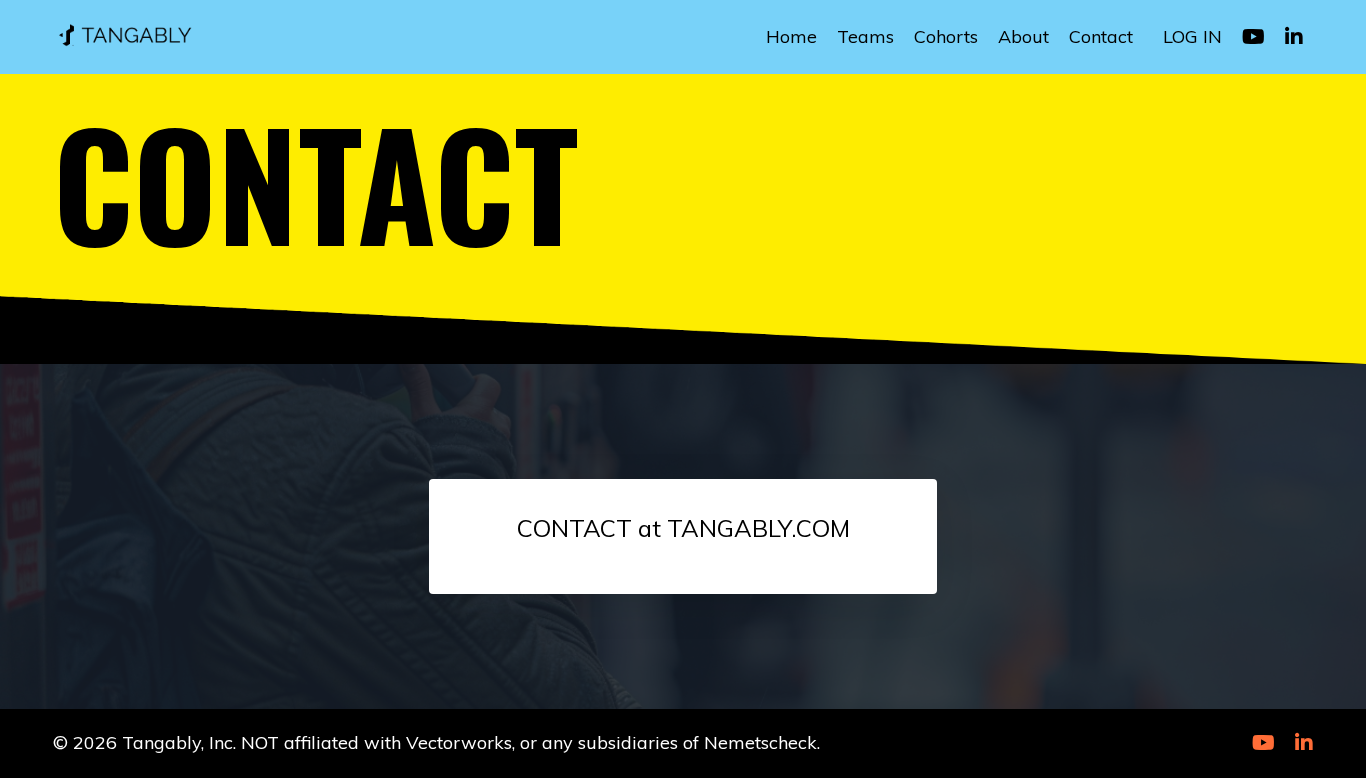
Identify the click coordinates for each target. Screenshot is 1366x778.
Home (791, 36)
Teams (865, 36)
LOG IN (1192, 36)
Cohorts (946, 36)
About (1023, 36)
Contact (1101, 36)
